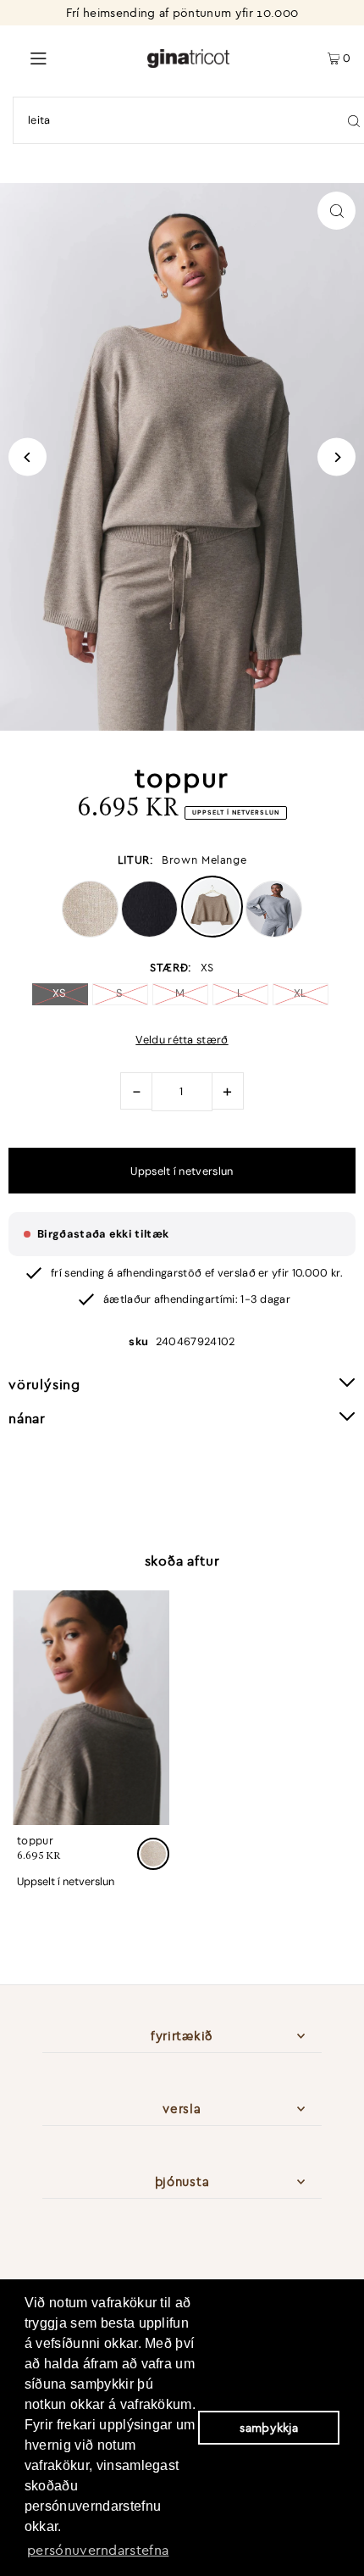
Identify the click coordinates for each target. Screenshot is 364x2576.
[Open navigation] (73, 57)
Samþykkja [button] (269, 2428)
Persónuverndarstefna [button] (98, 2550)
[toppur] (91, 1708)
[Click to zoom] (336, 211)
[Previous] (28, 457)
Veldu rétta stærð (182, 1040)
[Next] (336, 457)
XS (60, 993)
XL (301, 993)
